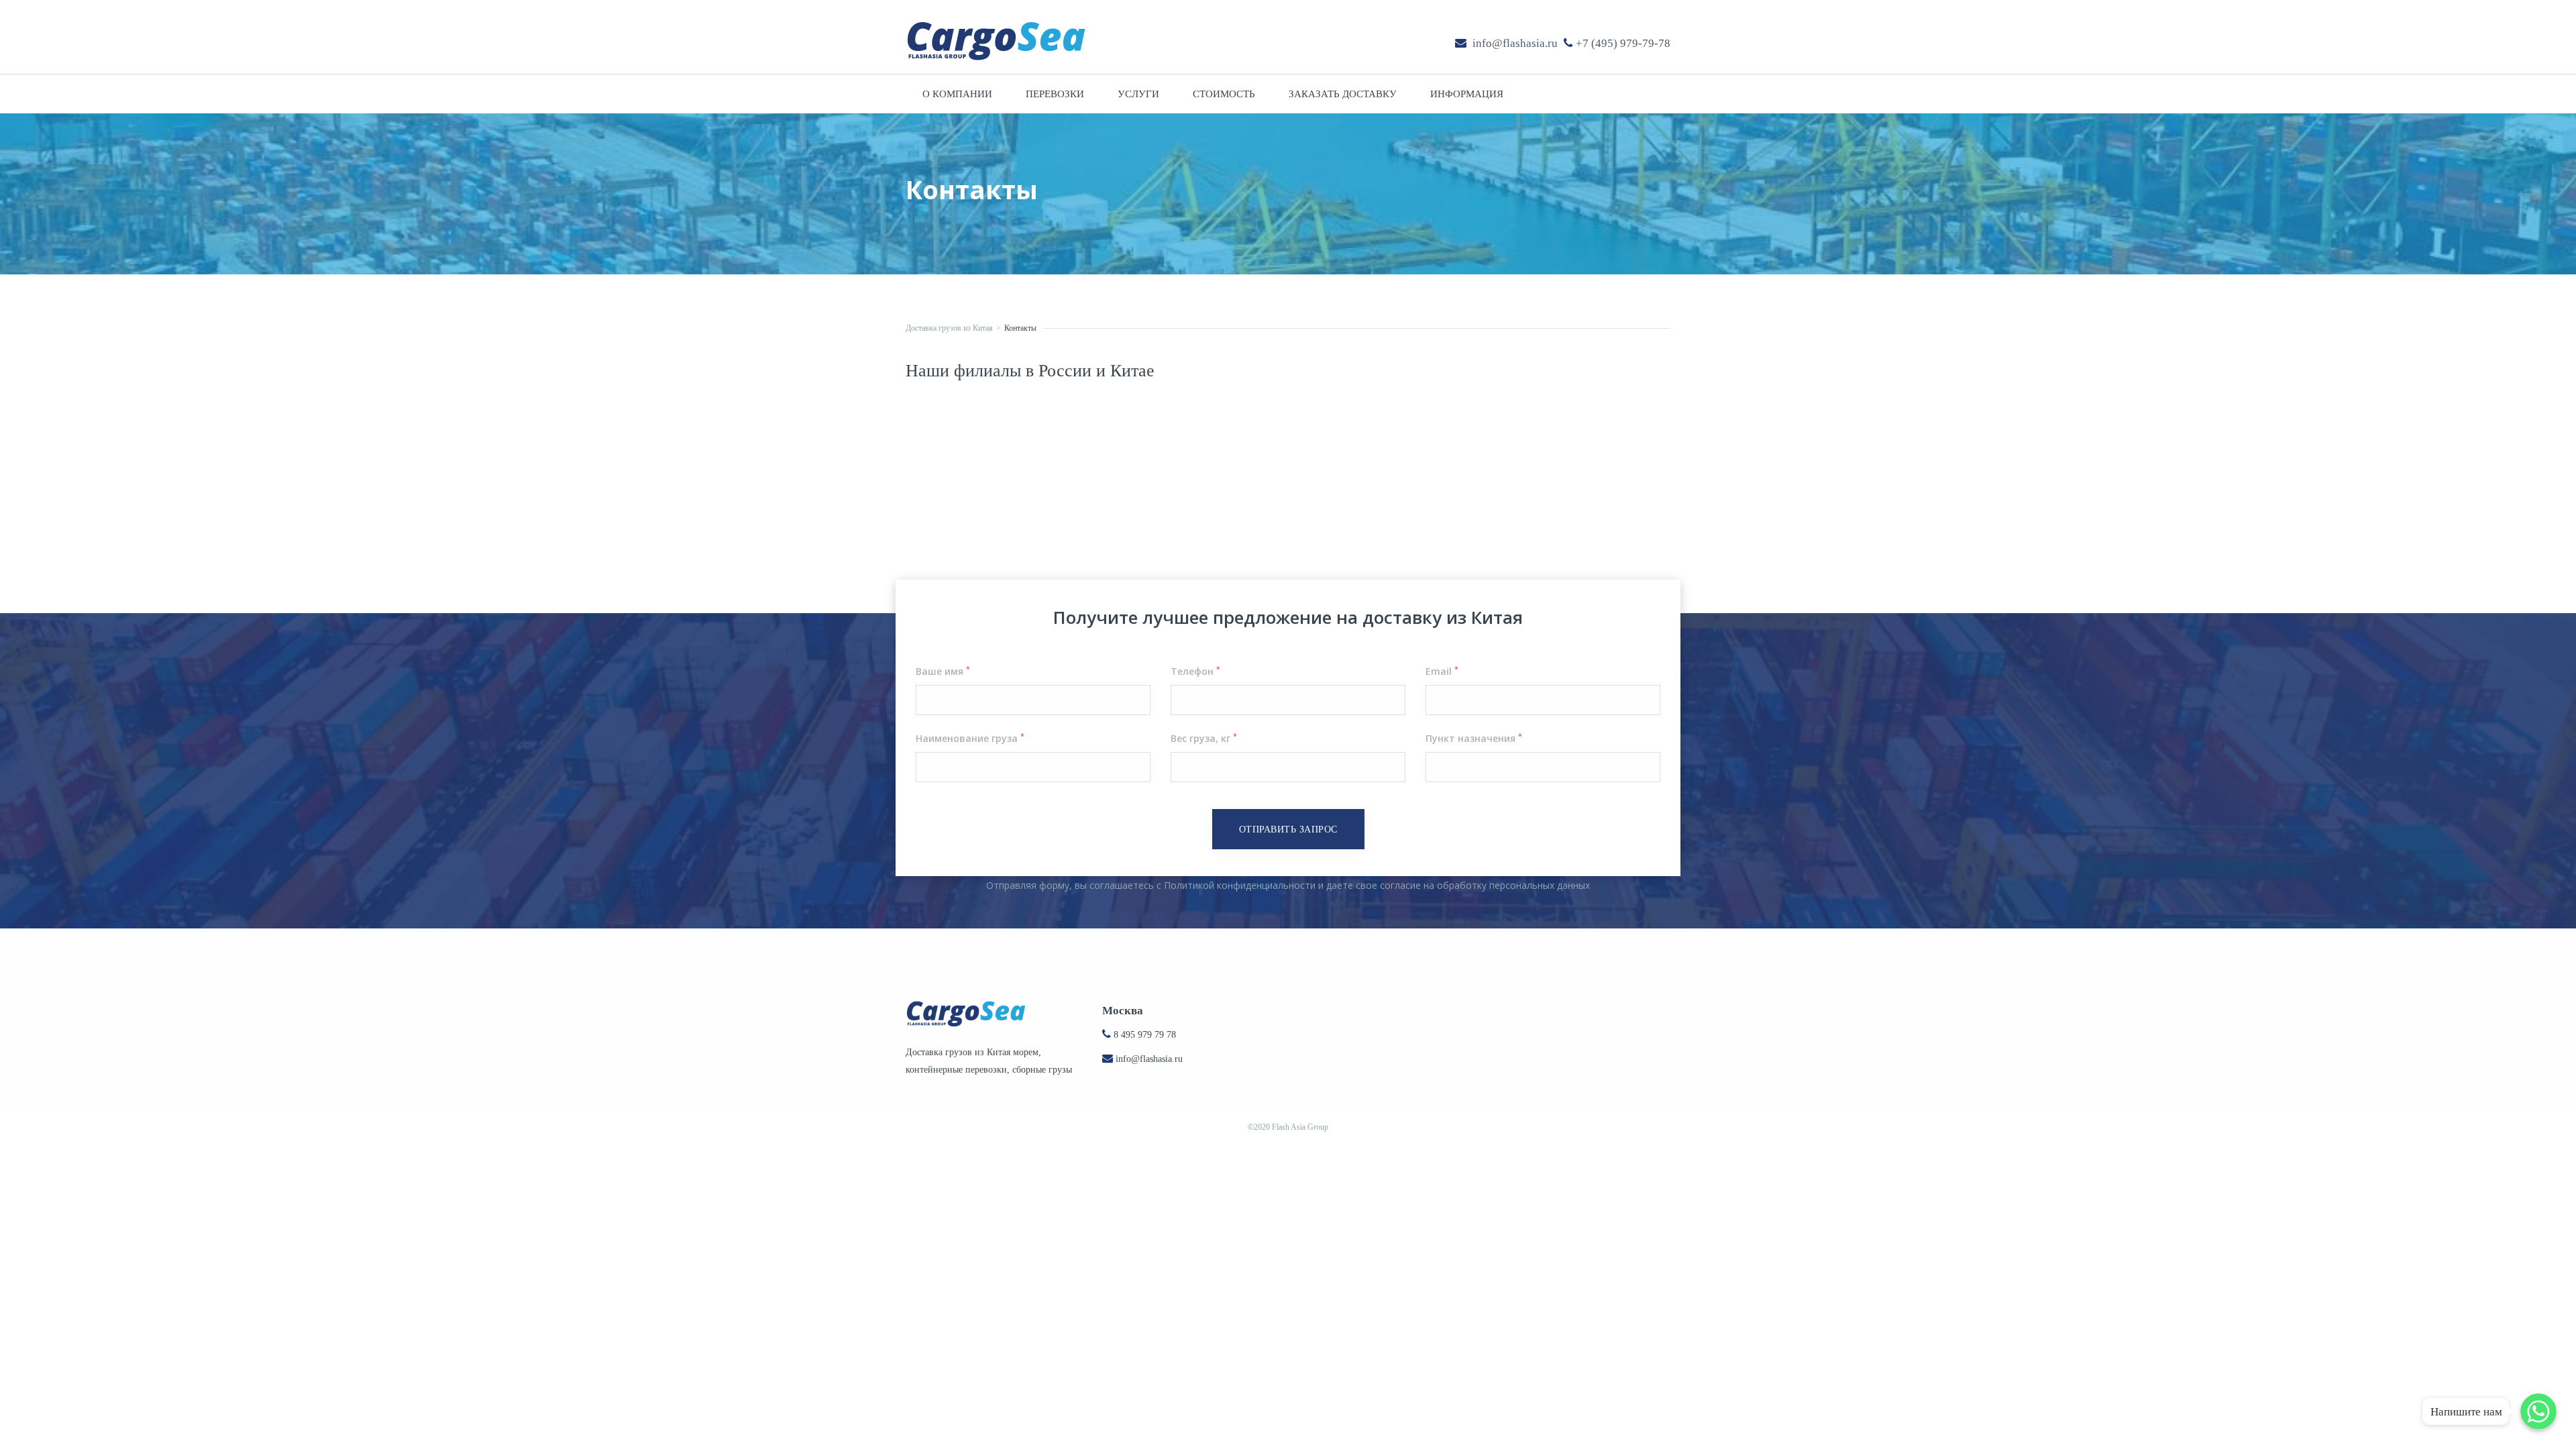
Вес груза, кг (1204, 738)
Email (1442, 671)
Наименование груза (970, 738)
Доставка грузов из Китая (949, 328)
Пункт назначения (1474, 738)
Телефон (1195, 671)
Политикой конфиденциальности (1240, 885)
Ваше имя (943, 671)
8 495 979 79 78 (1145, 1035)
